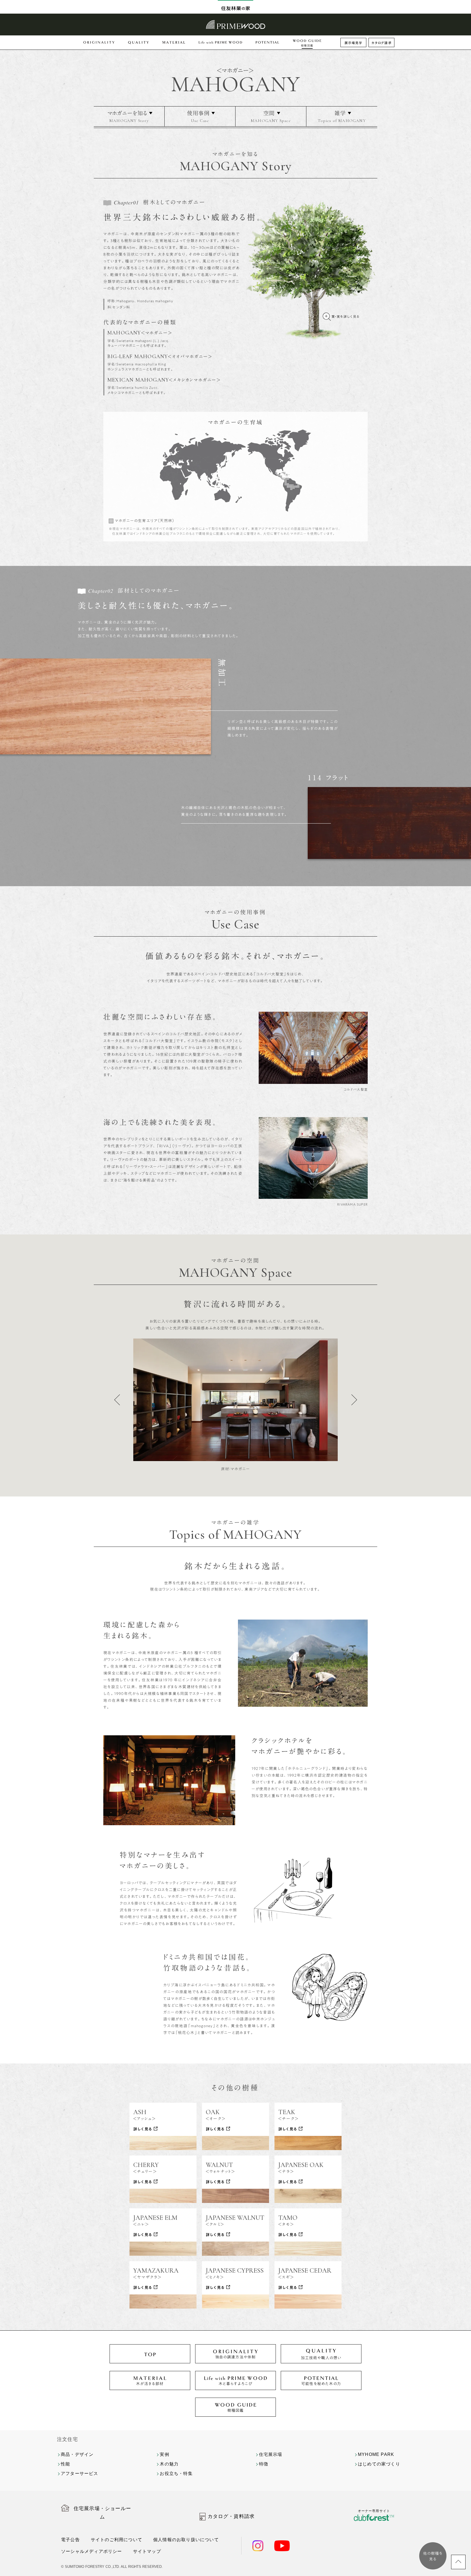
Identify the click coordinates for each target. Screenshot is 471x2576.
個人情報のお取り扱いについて (186, 2540)
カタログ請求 (382, 43)
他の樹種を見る (433, 2556)
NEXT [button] (354, 1400)
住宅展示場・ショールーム (102, 2513)
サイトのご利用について (117, 2540)
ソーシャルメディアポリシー (92, 2551)
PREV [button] (117, 1400)
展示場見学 (354, 43)
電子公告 (70, 2540)
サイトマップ (147, 2551)
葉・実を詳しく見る (345, 316)
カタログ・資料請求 (231, 2516)
